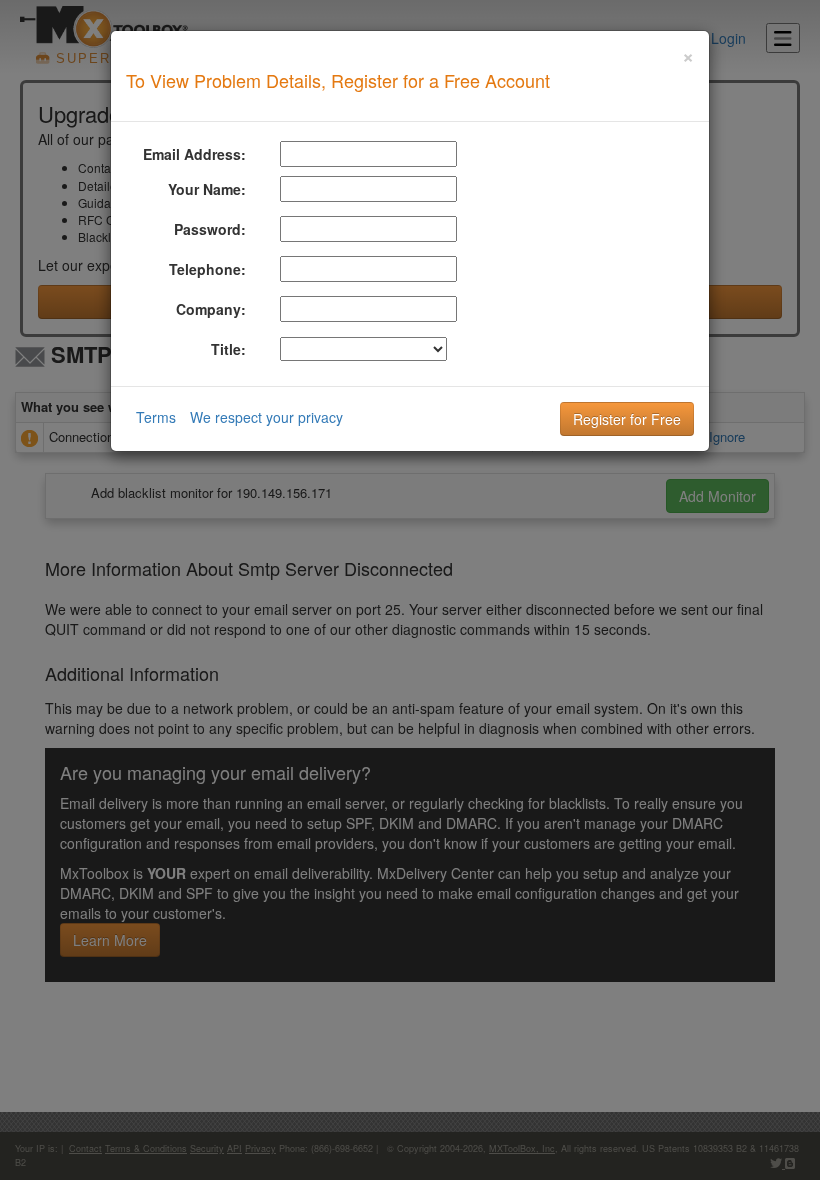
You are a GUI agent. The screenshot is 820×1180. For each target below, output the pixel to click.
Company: (211, 309)
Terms (156, 417)
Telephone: (207, 269)
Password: (210, 229)
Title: (228, 349)
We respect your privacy (266, 417)
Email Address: (194, 154)
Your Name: (207, 189)
